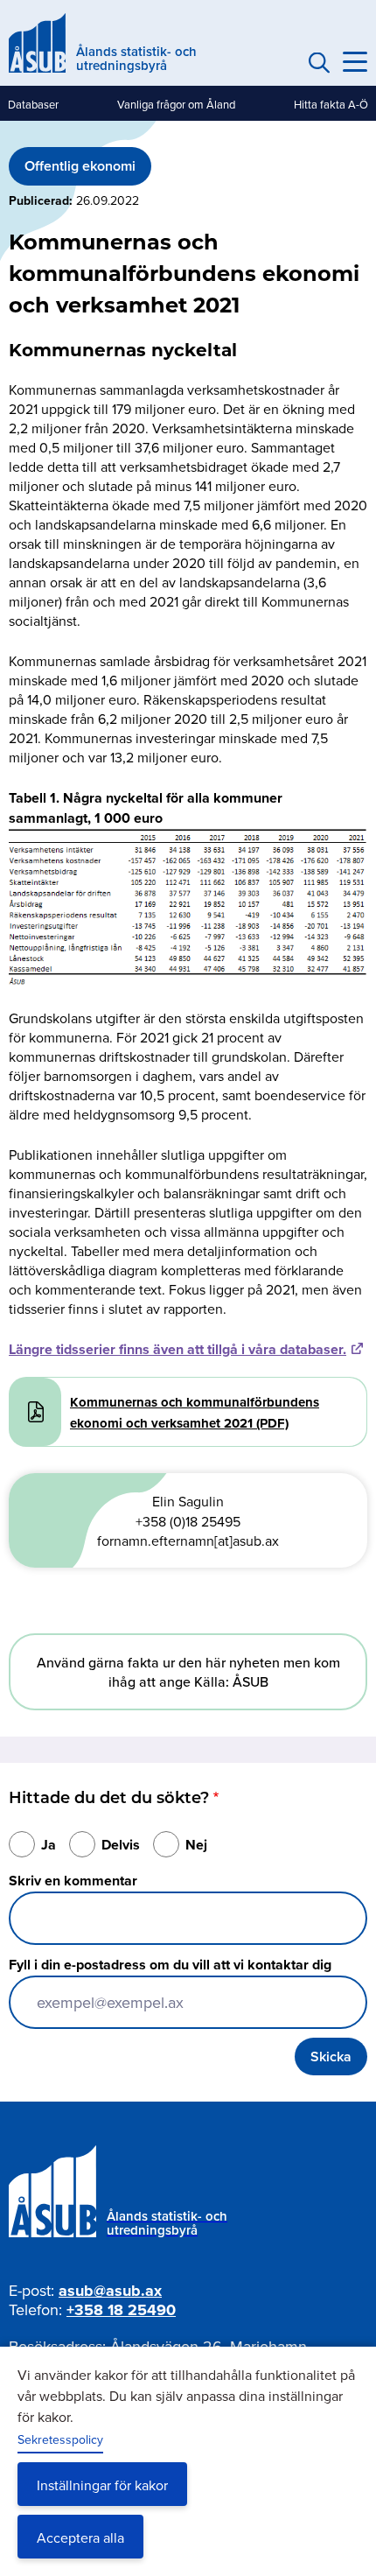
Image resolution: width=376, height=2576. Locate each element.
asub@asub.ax (110, 2291)
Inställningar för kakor (102, 2485)
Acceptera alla (80, 2537)
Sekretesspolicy (60, 2439)
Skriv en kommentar (73, 1881)
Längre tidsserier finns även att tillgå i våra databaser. (178, 1349)
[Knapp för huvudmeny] (355, 62)
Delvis (121, 1845)
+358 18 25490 (121, 2310)
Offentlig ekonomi (80, 166)
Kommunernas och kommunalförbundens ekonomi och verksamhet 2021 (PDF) (195, 1413)
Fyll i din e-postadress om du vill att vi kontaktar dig (170, 1965)
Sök (317, 62)
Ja (49, 1845)
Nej (196, 1845)
